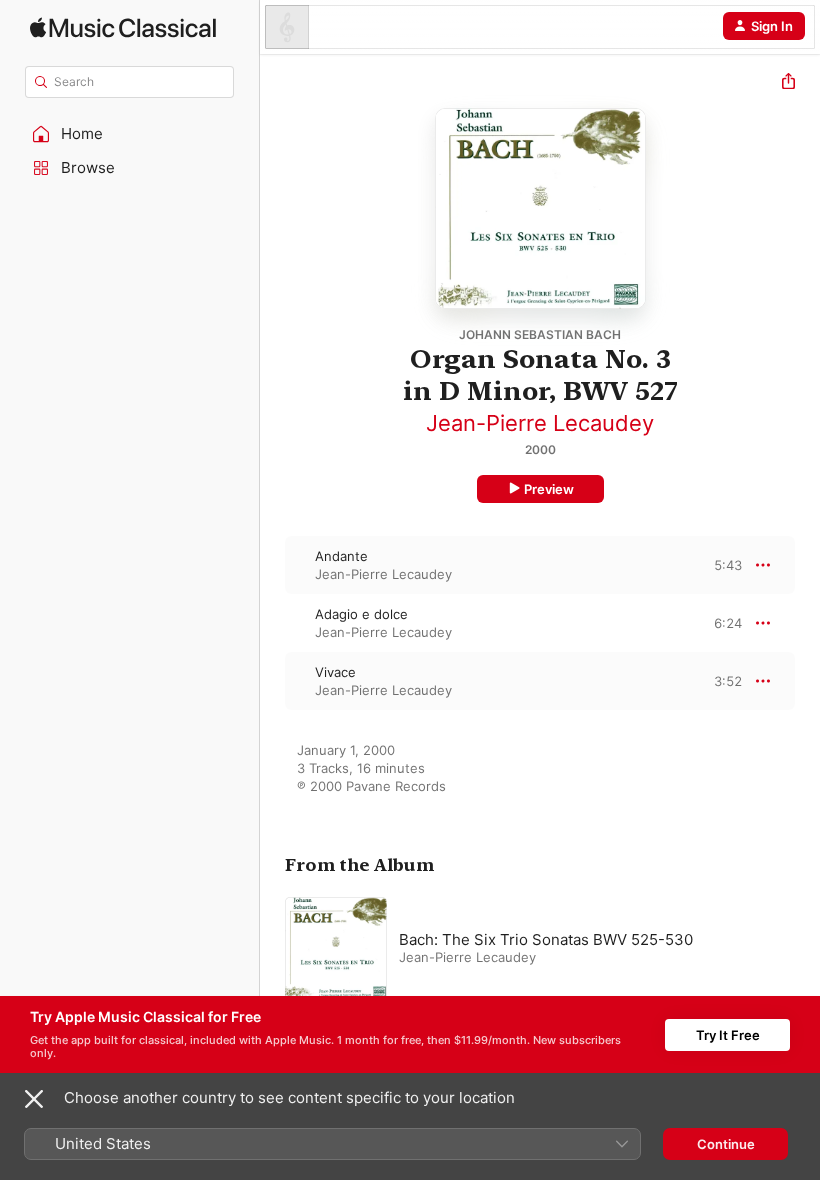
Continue (726, 1144)
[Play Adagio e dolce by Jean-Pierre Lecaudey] (273, 623)
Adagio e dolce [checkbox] (361, 614)
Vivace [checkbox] (335, 672)
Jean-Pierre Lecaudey (540, 423)
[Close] (34, 1099)
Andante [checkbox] (341, 556)
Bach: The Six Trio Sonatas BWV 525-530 (546, 939)
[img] (123, 27)
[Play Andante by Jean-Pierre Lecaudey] (273, 565)
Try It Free (728, 1035)
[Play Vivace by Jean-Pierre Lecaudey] (273, 681)
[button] (130, 134)
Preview (549, 489)
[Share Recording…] (788, 83)
